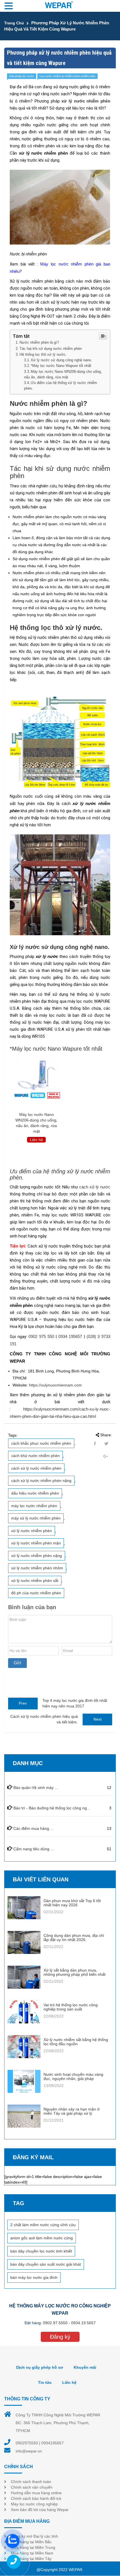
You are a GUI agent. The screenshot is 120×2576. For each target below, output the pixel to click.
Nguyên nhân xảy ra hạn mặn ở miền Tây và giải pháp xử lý (72, 2111)
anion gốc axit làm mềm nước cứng (42, 2238)
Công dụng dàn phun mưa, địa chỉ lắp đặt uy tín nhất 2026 (74, 1938)
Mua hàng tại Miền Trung (33, 2547)
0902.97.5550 (55, 2323)
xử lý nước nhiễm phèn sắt (35, 1581)
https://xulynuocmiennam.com (55, 1385)
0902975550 (27, 2443)
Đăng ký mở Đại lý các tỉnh (34, 2536)
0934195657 (52, 2443)
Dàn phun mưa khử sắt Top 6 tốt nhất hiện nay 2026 (72, 1903)
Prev (23, 1703)
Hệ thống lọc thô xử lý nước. (43, 354)
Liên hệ (69, 2382)
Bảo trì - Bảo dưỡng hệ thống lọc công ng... (52, 1808)
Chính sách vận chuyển (32, 2487)
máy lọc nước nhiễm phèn (34, 1506)
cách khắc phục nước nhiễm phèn (41, 1443)
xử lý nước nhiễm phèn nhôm (37, 1568)
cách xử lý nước (95, 1187)
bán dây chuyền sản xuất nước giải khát (46, 2264)
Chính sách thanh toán (31, 2482)
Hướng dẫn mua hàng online (36, 2493)
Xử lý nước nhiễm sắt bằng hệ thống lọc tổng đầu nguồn (76, 2042)
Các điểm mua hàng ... (33, 1828)
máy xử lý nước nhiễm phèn (36, 1518)
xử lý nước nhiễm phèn (32, 1531)
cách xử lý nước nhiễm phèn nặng (41, 1481)
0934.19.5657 (83, 2323)
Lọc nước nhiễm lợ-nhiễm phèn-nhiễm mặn (68, 76)
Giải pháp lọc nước (22, 76)
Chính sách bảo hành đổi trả (36, 2498)
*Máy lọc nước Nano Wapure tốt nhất (61, 366)
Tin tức (45, 2382)
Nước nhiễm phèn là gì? (39, 342)
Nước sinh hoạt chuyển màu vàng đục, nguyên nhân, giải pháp (73, 2076)
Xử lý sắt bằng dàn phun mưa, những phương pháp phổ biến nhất (75, 1972)
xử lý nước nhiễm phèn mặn (36, 1543)
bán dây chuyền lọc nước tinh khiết (41, 2251)
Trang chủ (14, 23)
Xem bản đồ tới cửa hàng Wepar (40, 2510)
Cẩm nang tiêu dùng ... (34, 1849)
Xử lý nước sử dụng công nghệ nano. (61, 360)
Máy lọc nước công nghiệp (34, 2504)
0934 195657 (70, 1336)
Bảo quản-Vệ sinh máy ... (36, 1788)
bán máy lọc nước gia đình (34, 2277)
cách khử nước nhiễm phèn (35, 1456)
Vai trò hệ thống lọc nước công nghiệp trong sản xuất (71, 2007)
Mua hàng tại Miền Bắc (31, 2542)
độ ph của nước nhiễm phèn (36, 1593)
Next (98, 1719)
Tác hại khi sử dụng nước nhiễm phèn (51, 349)
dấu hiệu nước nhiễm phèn (35, 1493)
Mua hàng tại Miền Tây (31, 2559)
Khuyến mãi (85, 2367)
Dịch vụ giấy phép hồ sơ (40, 2367)
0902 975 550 (41, 1336)
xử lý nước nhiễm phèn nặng (37, 1556)
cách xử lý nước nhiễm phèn (36, 1468)
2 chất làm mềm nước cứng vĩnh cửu (43, 2225)
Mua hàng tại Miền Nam (32, 2553)
